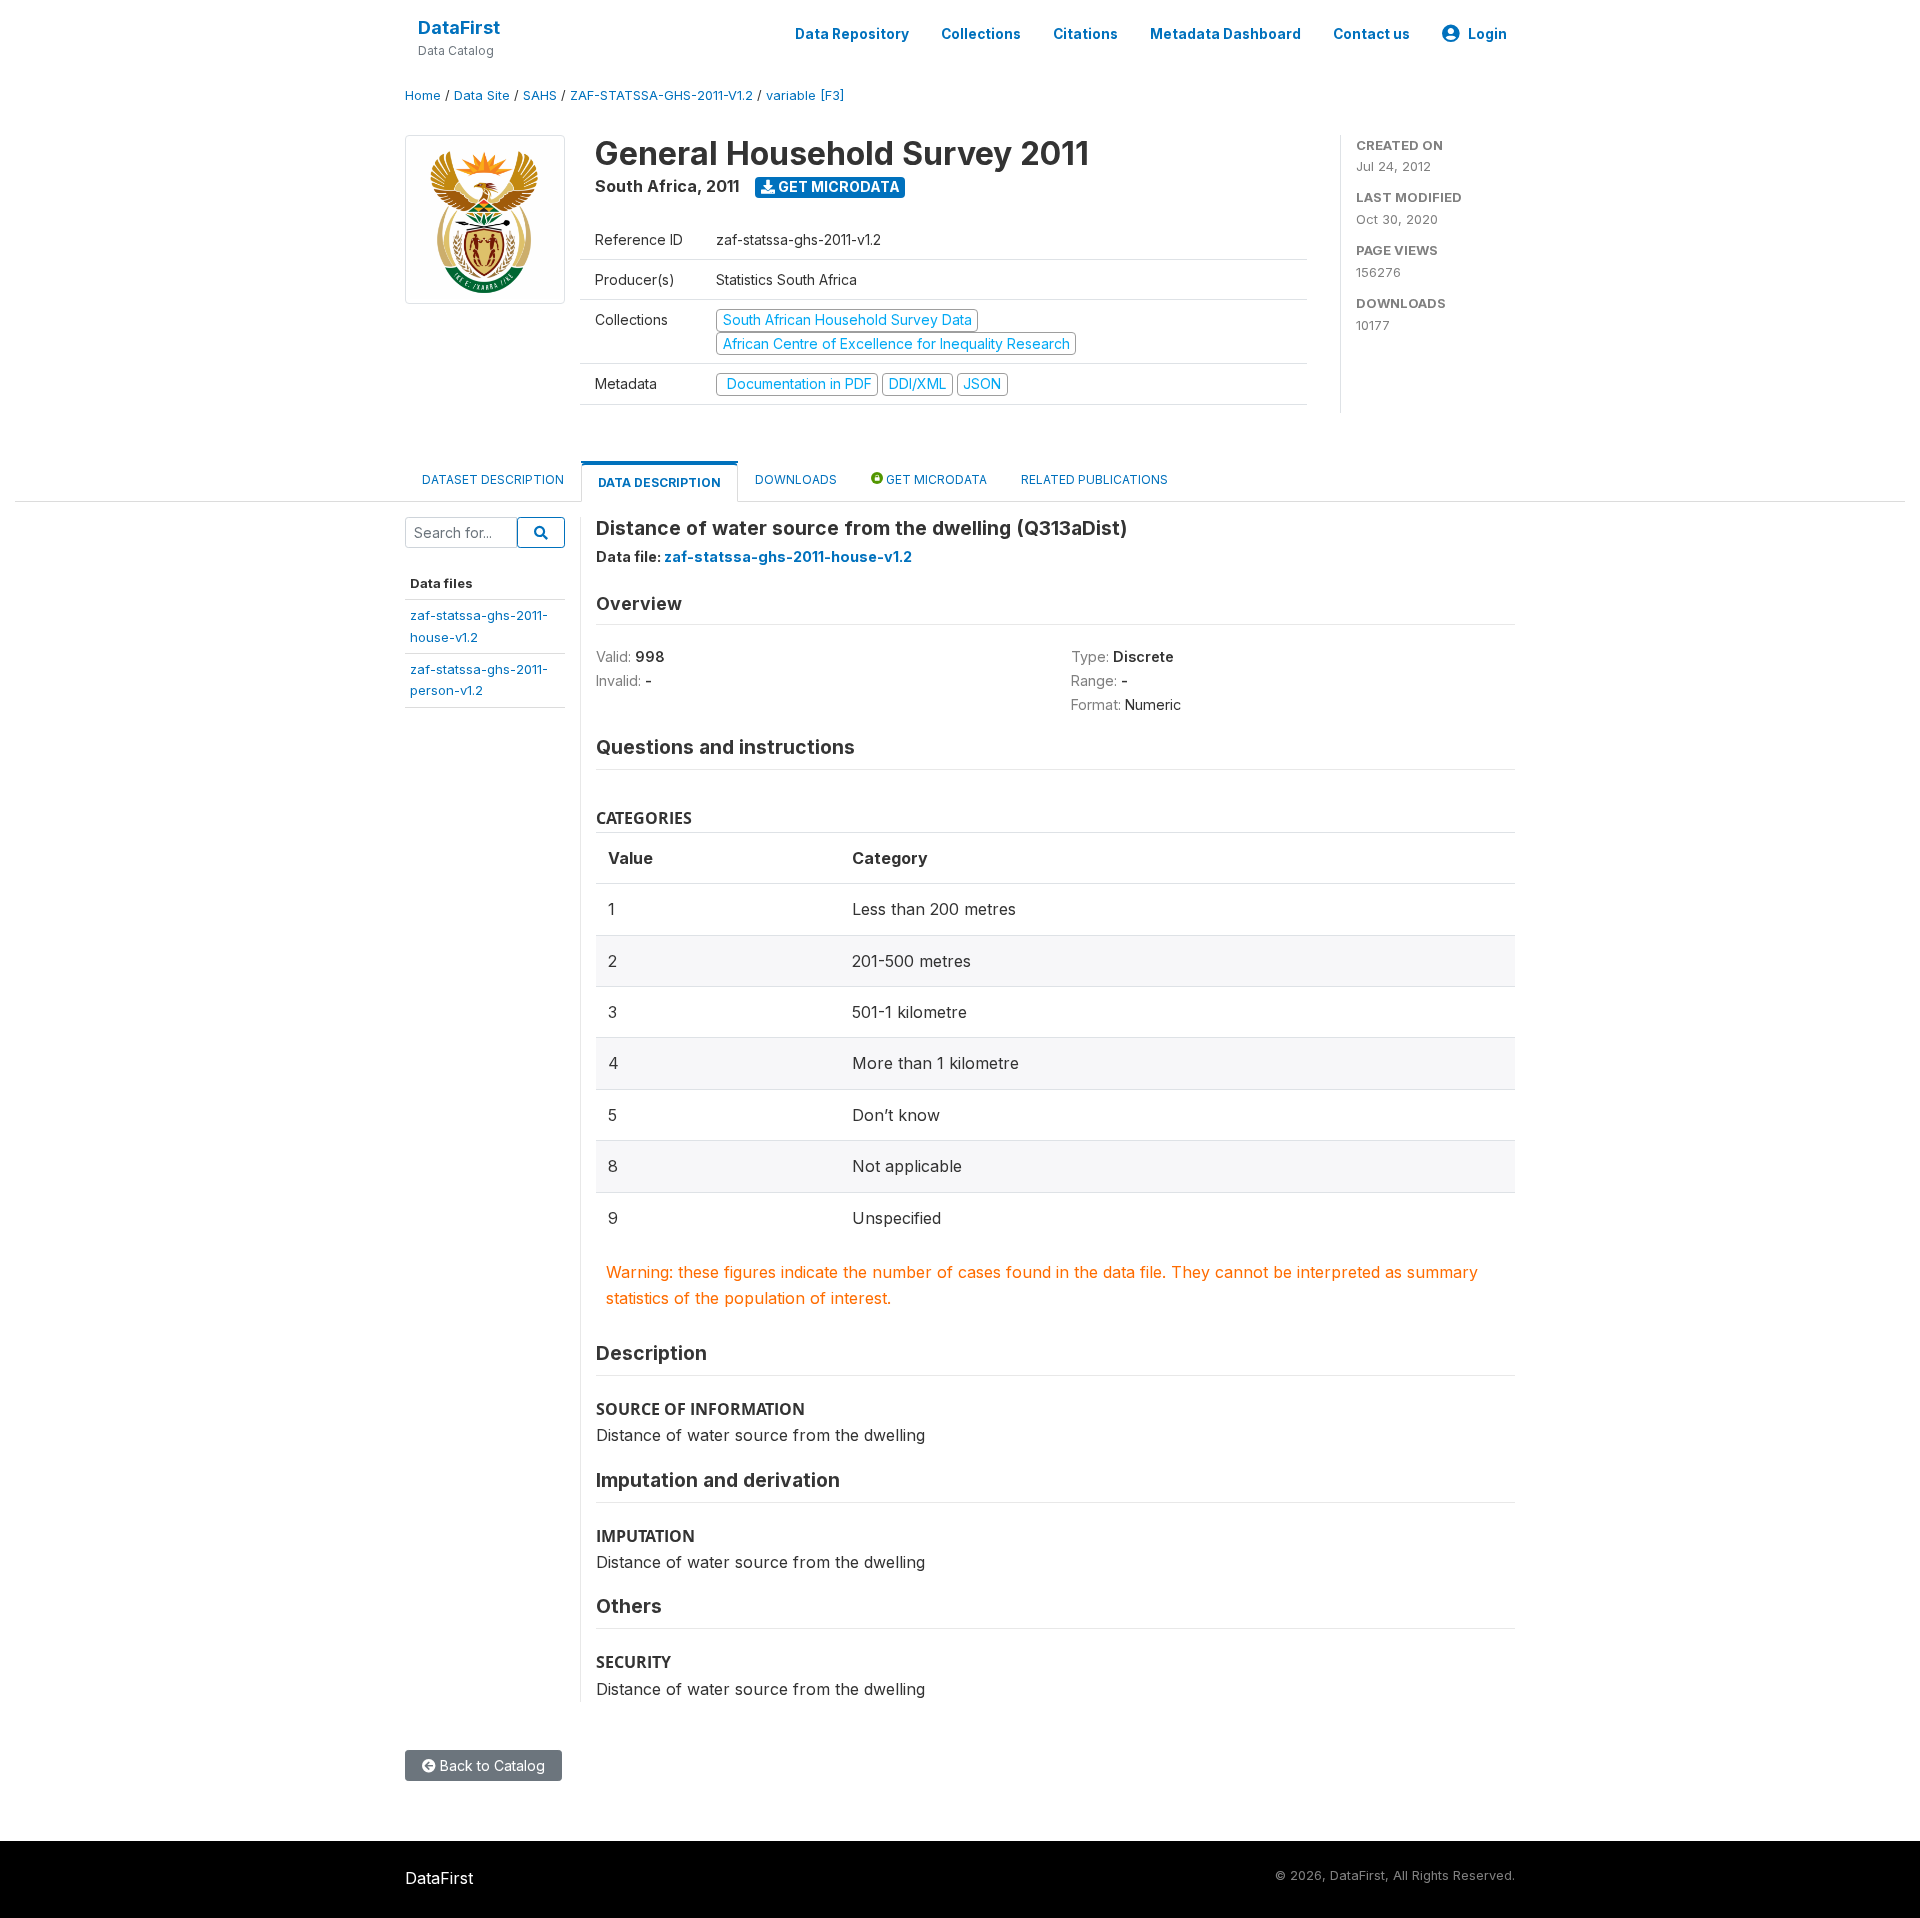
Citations (1085, 34)
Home (423, 95)
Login (1487, 34)
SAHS (540, 95)
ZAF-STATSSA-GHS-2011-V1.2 (661, 95)
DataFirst (459, 27)
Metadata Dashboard (1225, 34)
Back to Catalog (490, 1765)
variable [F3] (805, 95)
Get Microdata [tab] (935, 479)
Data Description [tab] (659, 482)
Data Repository (852, 34)
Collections (981, 34)
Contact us (1371, 34)
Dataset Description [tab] (493, 479)
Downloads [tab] (796, 479)
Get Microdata (837, 186)
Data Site (482, 95)
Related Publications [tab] (1094, 479)
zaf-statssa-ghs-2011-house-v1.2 (788, 556)
